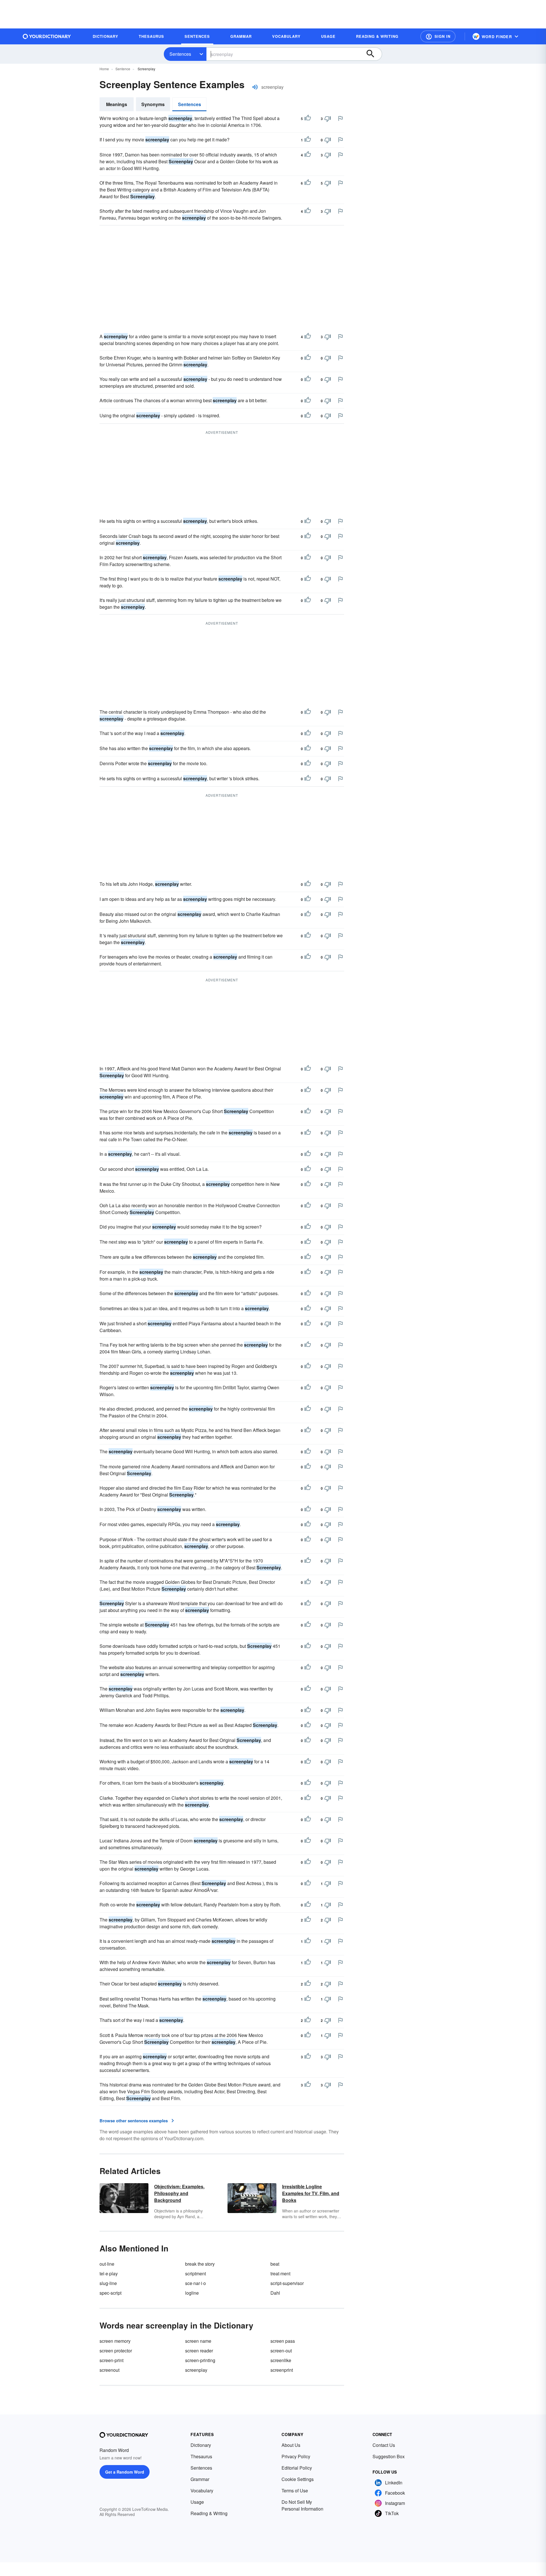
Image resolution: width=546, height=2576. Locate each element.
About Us (291, 2445)
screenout (109, 2370)
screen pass (283, 2341)
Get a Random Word (125, 2472)
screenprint (282, 2370)
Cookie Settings (298, 2479)
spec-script (110, 2293)
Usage (197, 2502)
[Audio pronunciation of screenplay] (255, 87)
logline (192, 2293)
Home (104, 69)
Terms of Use (295, 2491)
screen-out (281, 2351)
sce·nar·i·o (196, 2283)
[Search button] (373, 54)
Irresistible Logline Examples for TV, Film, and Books (311, 2193)
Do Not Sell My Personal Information (302, 2505)
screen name (198, 2341)
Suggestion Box (389, 2456)
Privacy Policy (296, 2456)
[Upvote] (308, 119)
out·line (107, 2264)
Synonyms (153, 104)
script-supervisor (287, 2283)
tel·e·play (109, 2273)
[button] (438, 36)
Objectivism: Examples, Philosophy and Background (179, 2193)
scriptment (196, 2273)
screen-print (111, 2360)
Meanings (117, 104)
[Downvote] (328, 119)
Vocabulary (202, 2491)
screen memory (115, 2341)
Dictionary (201, 2445)
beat (275, 2264)
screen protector (116, 2351)
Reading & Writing (209, 2513)
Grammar (200, 2479)
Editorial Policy (297, 2468)
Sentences (180, 54)
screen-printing (200, 2360)
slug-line (108, 2283)
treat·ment (280, 2273)
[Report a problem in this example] (340, 118)
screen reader (199, 2351)
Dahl (275, 2293)
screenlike (281, 2360)
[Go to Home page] (47, 36)
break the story (200, 2264)
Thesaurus (201, 2456)
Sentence (123, 69)
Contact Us (384, 2445)
